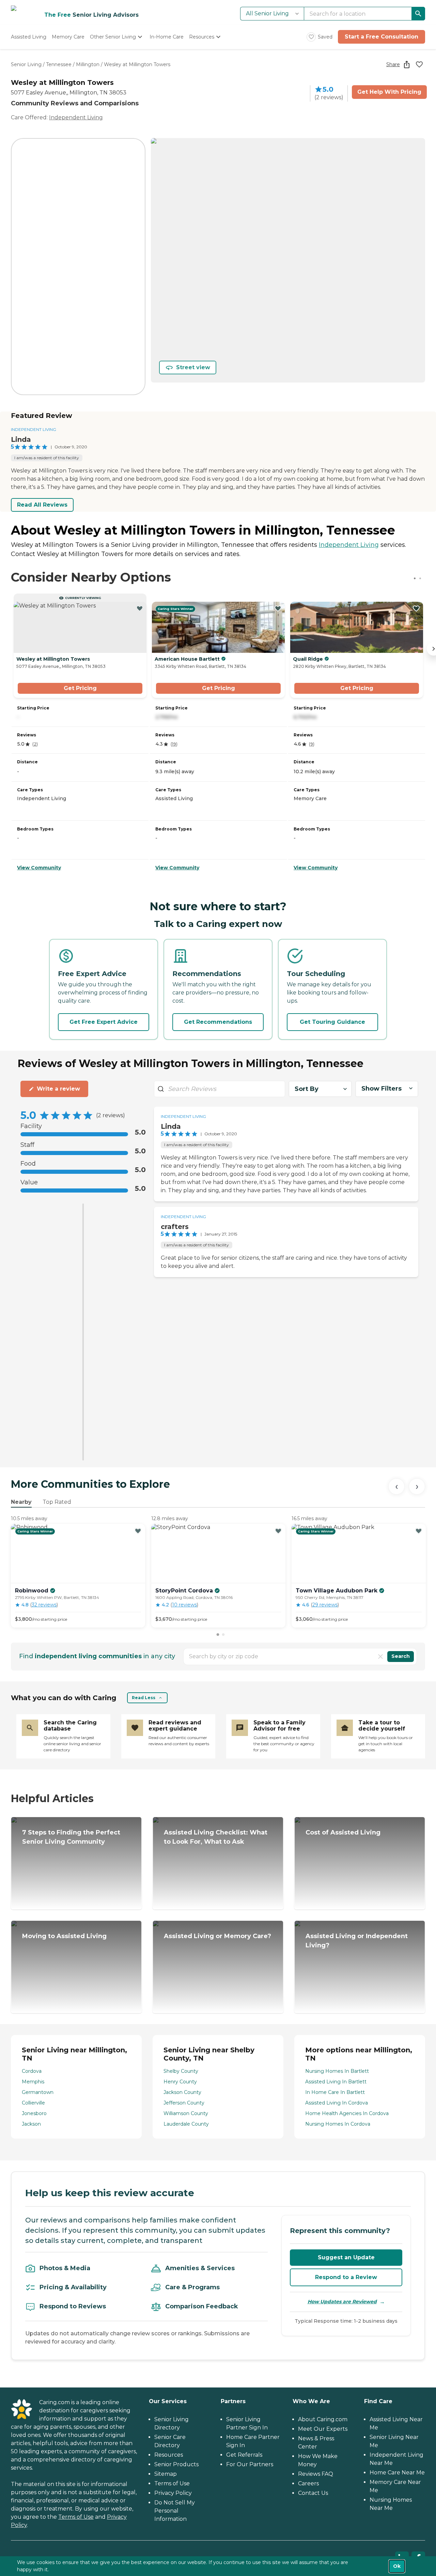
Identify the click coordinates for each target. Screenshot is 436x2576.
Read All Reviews (42, 505)
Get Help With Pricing (389, 92)
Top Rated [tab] (57, 1502)
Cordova (32, 2071)
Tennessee (59, 64)
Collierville (33, 2103)
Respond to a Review (346, 2277)
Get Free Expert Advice (104, 1022)
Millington (88, 64)
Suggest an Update (346, 2257)
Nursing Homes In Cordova (338, 2124)
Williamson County (186, 2113)
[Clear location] (380, 1657)
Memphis (33, 2082)
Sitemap (166, 2474)
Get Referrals (244, 2455)
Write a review (58, 1089)
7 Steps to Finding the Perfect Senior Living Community (71, 1837)
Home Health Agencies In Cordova (347, 2113)
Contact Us (313, 2493)
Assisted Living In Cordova (337, 2103)
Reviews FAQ (316, 2474)
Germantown (38, 2092)
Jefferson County (184, 2103)
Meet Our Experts (323, 2429)
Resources (169, 2455)
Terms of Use (76, 2517)
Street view (193, 367)
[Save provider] (419, 64)
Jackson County (182, 2092)
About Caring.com (323, 2419)
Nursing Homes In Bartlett (337, 2071)
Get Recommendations (218, 1022)
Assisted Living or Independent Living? (357, 1941)
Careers (308, 2483)
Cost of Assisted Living (343, 1832)
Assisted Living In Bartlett (336, 2082)
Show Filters (381, 1089)
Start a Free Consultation (381, 37)
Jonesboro (34, 2113)
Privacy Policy (173, 2493)
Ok (397, 2566)
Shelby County (181, 2071)
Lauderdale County (186, 2124)
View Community (39, 868)
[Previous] (396, 1486)
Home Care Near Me (397, 2473)
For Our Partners (250, 2464)
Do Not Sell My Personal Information (175, 2511)
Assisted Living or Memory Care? (217, 1936)
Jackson (31, 2124)
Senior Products (176, 2464)
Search (401, 1656)
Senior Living (26, 64)
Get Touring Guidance (332, 1022)
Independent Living (76, 117)
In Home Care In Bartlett (335, 2092)
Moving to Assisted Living (64, 1936)
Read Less (144, 1698)
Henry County (180, 2082)
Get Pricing (80, 688)
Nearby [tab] (21, 1502)
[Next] (417, 1486)
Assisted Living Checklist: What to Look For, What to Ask (216, 1837)
